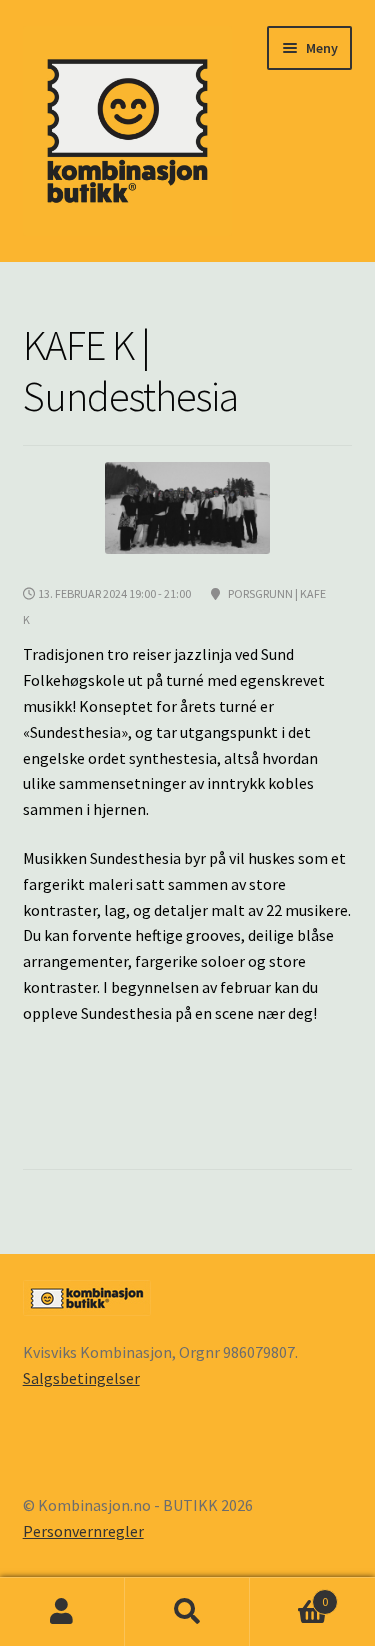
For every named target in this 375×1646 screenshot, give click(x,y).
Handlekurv (289, 1594)
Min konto (62, 1612)
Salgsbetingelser (81, 1378)
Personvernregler (83, 1531)
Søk (187, 1612)
